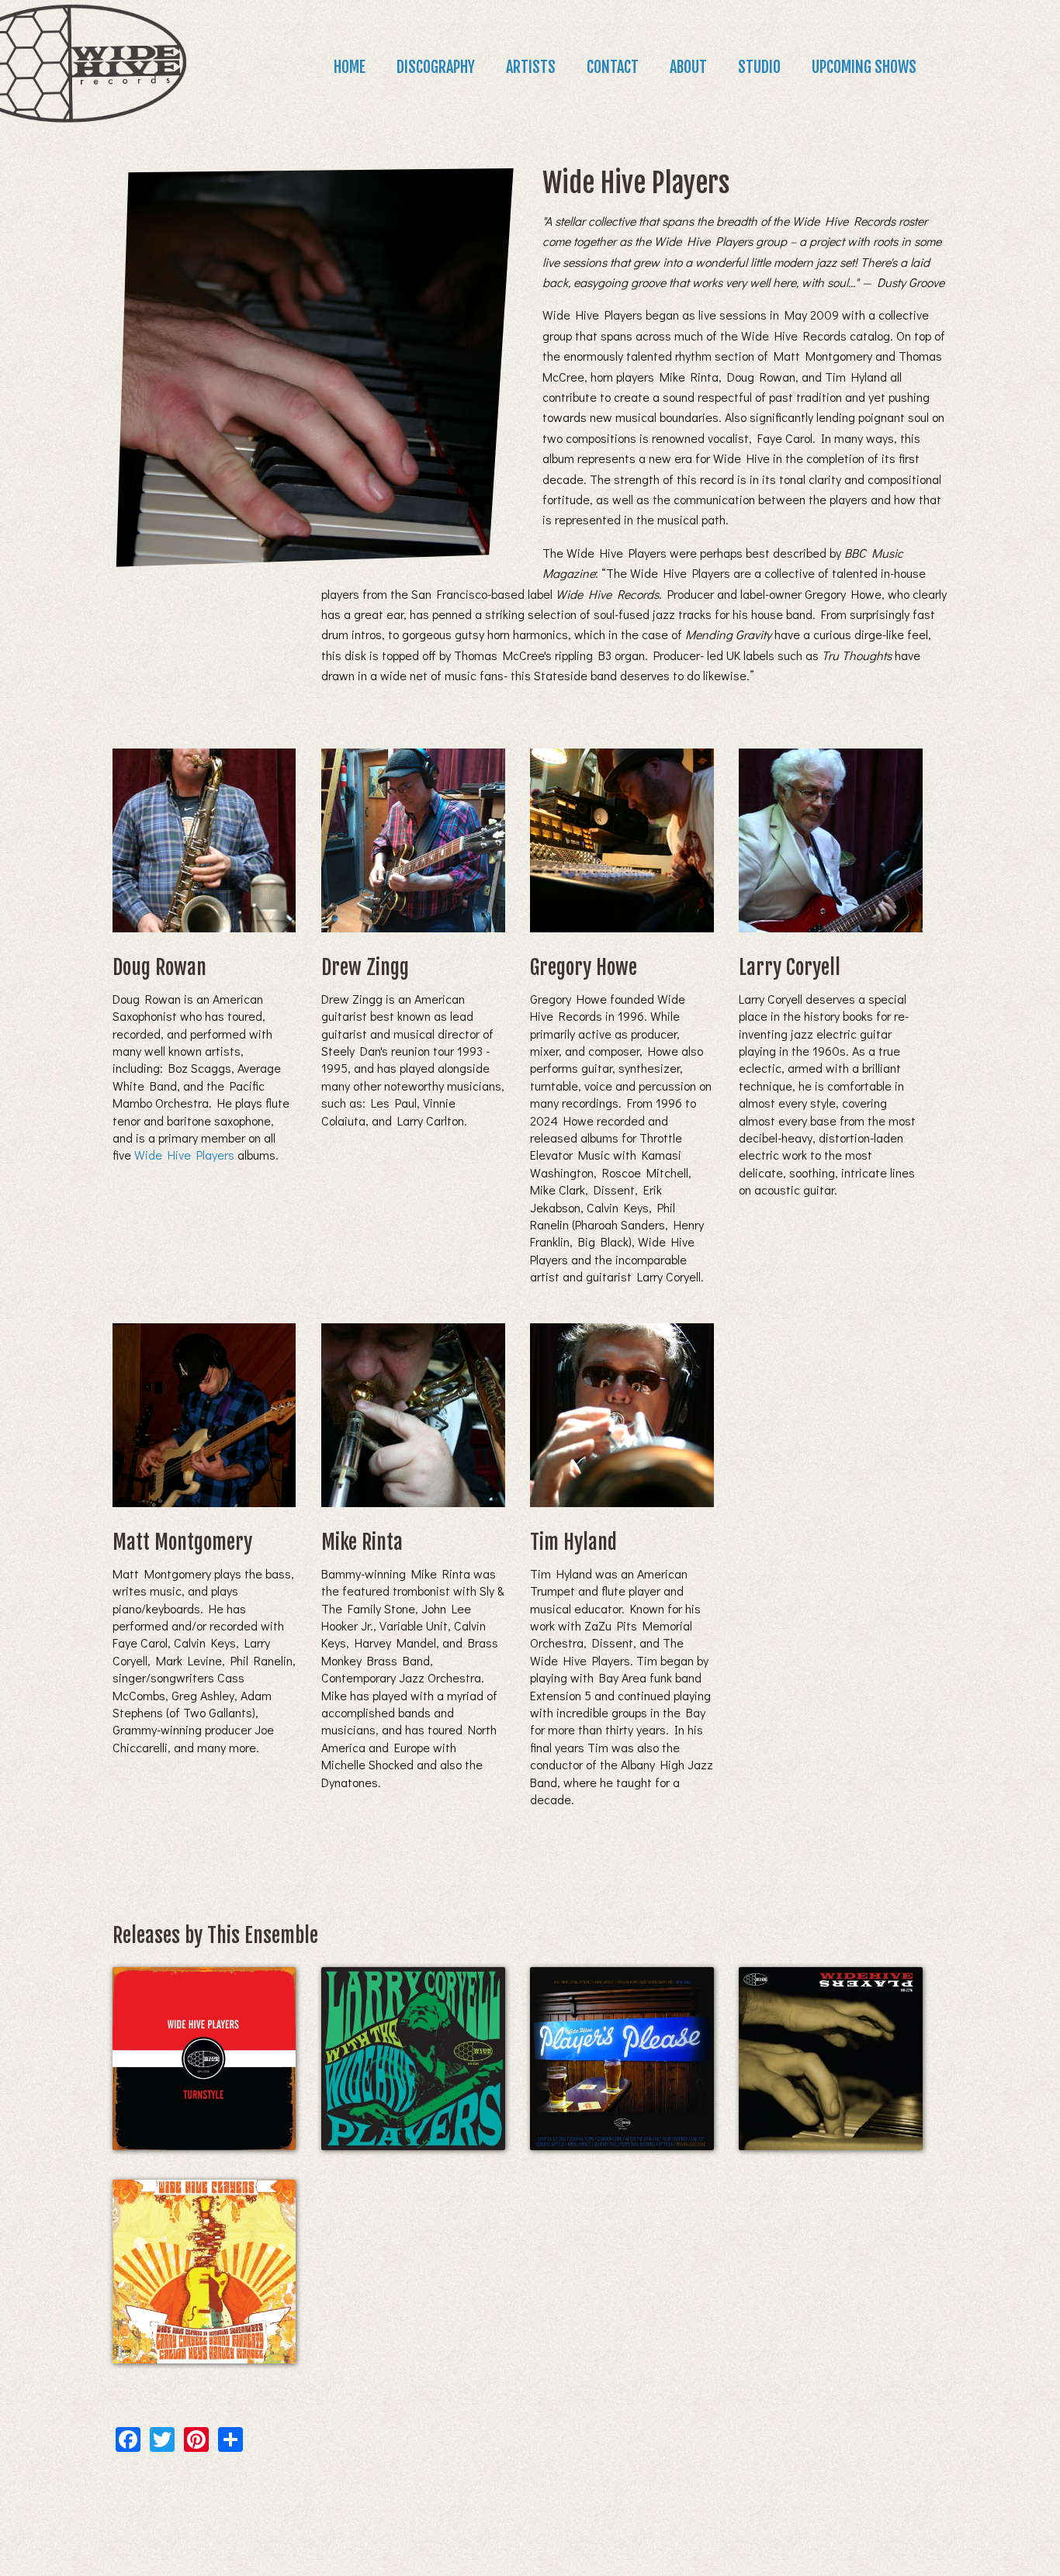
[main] (530, 1297)
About (688, 67)
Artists (531, 67)
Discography (436, 67)
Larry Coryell (790, 967)
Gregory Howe (584, 967)
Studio (759, 67)
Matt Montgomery (182, 1542)
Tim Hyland (573, 1542)
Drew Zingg (365, 967)
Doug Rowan (159, 967)
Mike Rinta (362, 1542)
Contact (613, 67)
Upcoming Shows (864, 67)
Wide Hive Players (184, 1155)
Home (350, 67)
